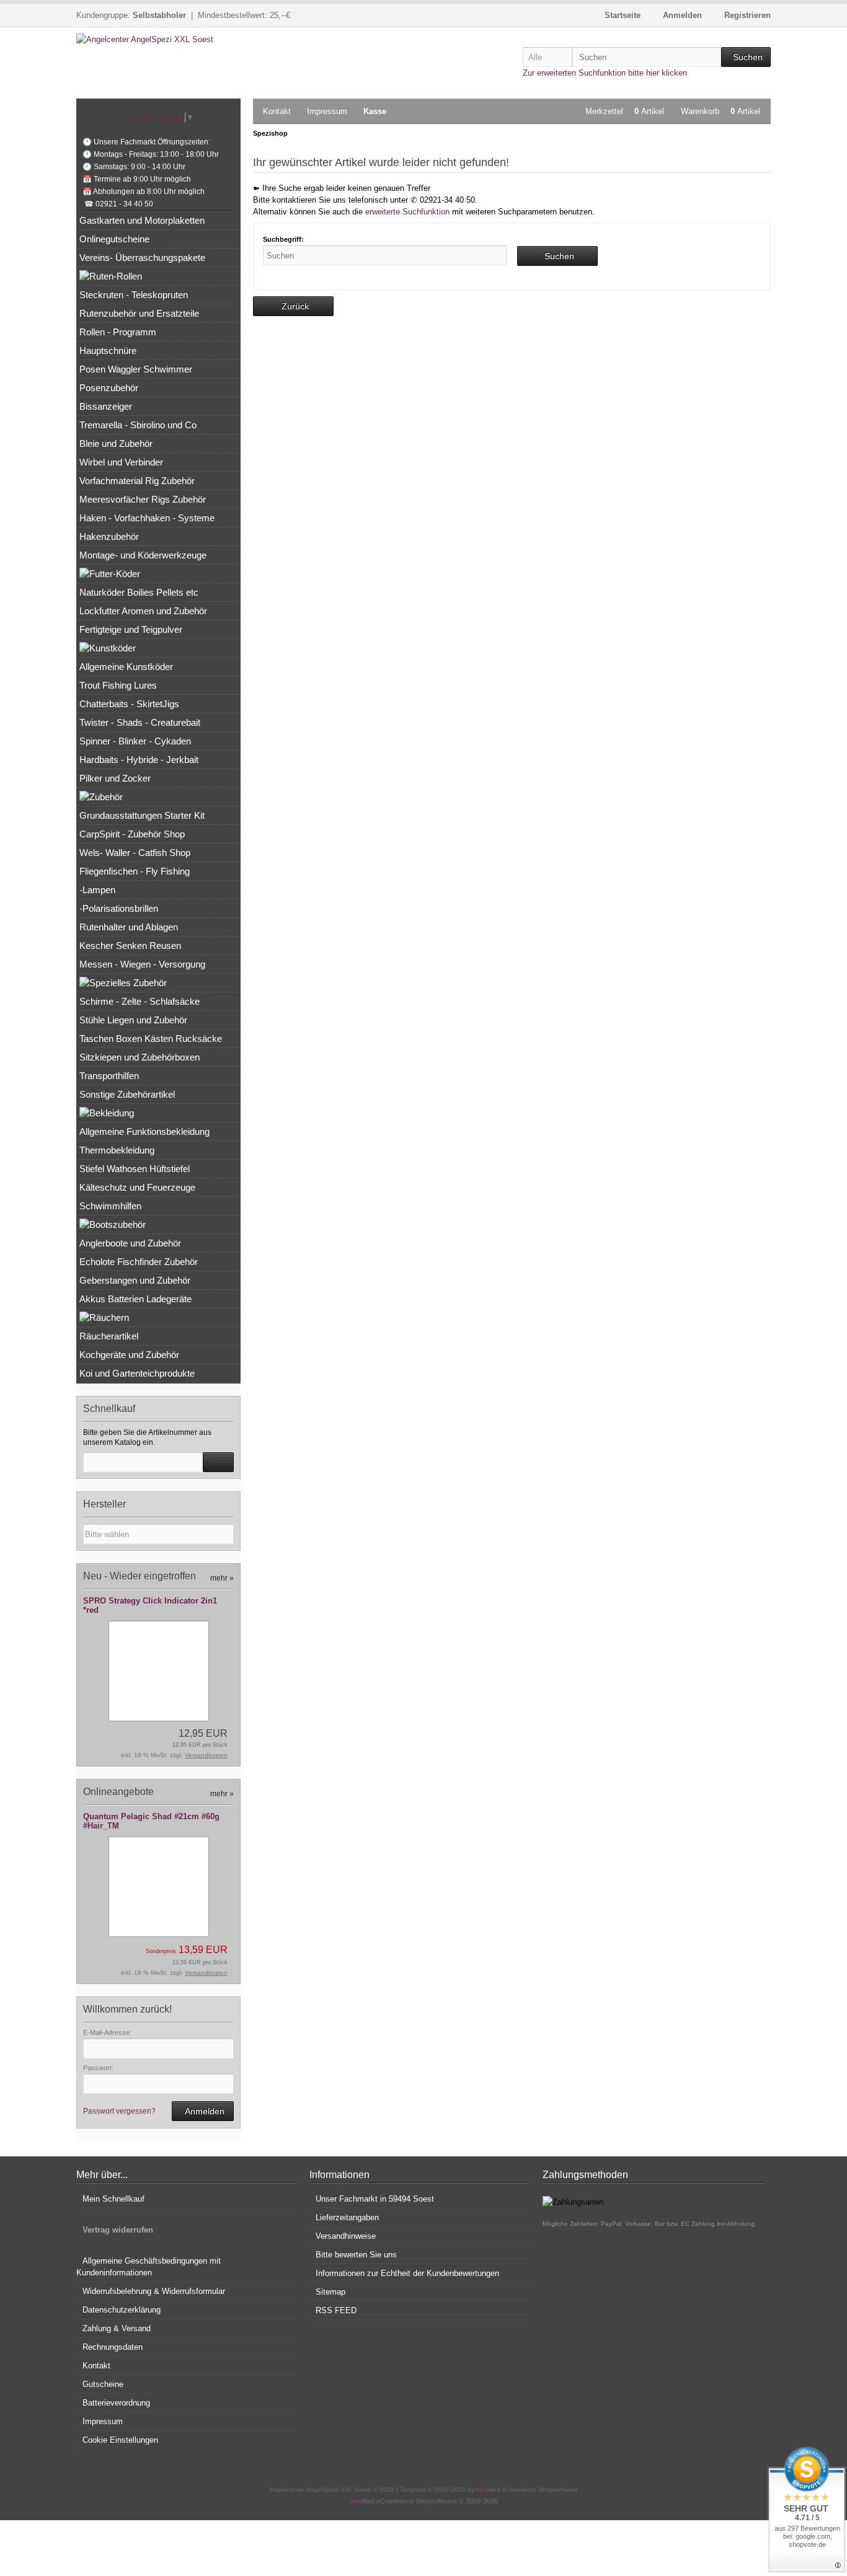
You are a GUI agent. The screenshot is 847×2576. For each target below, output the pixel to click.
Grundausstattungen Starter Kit (142, 815)
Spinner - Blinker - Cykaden (135, 741)
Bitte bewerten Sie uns (356, 2255)
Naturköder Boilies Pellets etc (139, 592)
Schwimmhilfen (110, 1206)
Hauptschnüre (108, 351)
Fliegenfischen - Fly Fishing (135, 871)
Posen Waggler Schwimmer (136, 369)
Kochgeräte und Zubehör (129, 1355)
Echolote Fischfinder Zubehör (139, 1262)
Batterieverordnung (116, 2403)
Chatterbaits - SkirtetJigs (129, 704)
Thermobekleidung (117, 1150)
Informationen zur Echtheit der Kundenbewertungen (407, 2273)
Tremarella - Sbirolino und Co (138, 425)
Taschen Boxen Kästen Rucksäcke (151, 1039)
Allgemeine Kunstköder (126, 667)
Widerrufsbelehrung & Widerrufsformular (154, 2291)
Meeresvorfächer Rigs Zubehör (143, 499)
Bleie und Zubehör (116, 443)
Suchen (746, 57)
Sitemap (330, 2292)
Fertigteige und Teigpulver (131, 629)
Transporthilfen (109, 1076)
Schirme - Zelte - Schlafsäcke (140, 1001)
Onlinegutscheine (114, 239)
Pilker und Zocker (115, 778)
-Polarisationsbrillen (119, 908)
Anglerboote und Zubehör (130, 1243)
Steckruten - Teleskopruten (134, 295)
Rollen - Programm (118, 332)
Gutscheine (103, 2384)
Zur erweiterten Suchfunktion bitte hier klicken (605, 73)
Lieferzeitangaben (347, 2217)
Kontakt (277, 111)
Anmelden (203, 2111)
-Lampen (97, 890)
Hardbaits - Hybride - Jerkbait (139, 760)
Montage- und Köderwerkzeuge (143, 555)
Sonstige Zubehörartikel (127, 1094)
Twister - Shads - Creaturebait (140, 722)
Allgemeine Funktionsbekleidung (144, 1131)
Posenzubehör (109, 388)
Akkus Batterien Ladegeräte (135, 1299)
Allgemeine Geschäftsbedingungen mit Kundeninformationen (149, 2267)
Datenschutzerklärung (122, 2310)
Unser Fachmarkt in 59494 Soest (375, 2199)
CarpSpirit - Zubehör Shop (132, 834)
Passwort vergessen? (119, 2111)
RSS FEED (336, 2310)
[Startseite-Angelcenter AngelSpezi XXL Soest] (158, 39)
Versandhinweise (346, 2236)
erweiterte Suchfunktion (407, 212)
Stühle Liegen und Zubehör (133, 1020)
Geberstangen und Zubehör (135, 1280)
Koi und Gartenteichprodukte (137, 1373)
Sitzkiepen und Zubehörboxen (140, 1057)
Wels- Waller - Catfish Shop (135, 853)
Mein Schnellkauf (113, 2199)
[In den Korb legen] (218, 1462)
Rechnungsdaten (113, 2347)
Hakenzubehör (109, 536)
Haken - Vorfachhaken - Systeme (147, 518)
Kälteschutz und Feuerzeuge (137, 1187)
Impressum (327, 111)
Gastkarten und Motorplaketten (142, 220)
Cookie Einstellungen (120, 2440)
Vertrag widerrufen (118, 2230)
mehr (222, 1578)
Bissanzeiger (106, 406)
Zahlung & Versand (117, 2328)
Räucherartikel (109, 1336)
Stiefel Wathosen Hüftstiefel (135, 1169)
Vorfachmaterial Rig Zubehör (137, 481)
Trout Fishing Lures (118, 685)
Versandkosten (206, 1755)
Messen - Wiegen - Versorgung (142, 964)
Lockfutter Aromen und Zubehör (143, 611)
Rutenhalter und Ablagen (129, 927)
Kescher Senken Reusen (130, 946)
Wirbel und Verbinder (121, 462)
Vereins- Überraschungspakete (142, 258)
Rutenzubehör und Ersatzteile (139, 313)
